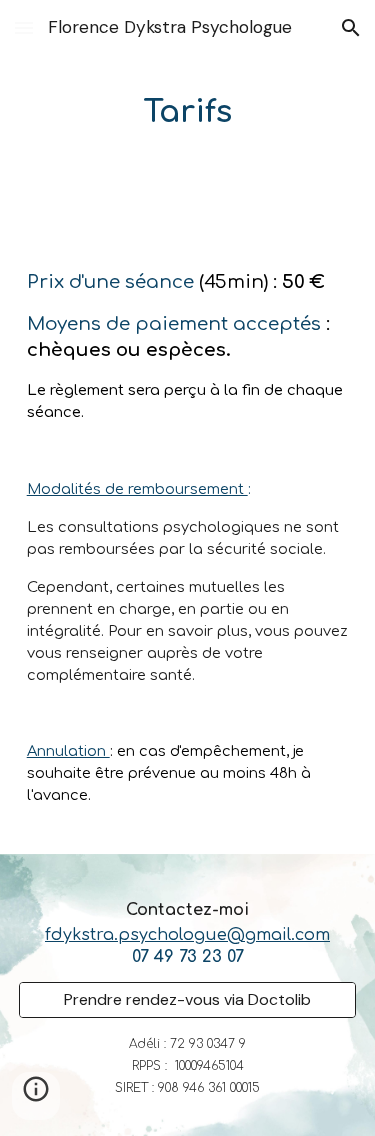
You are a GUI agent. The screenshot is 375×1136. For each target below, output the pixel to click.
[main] (188, 111)
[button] (24, 27)
